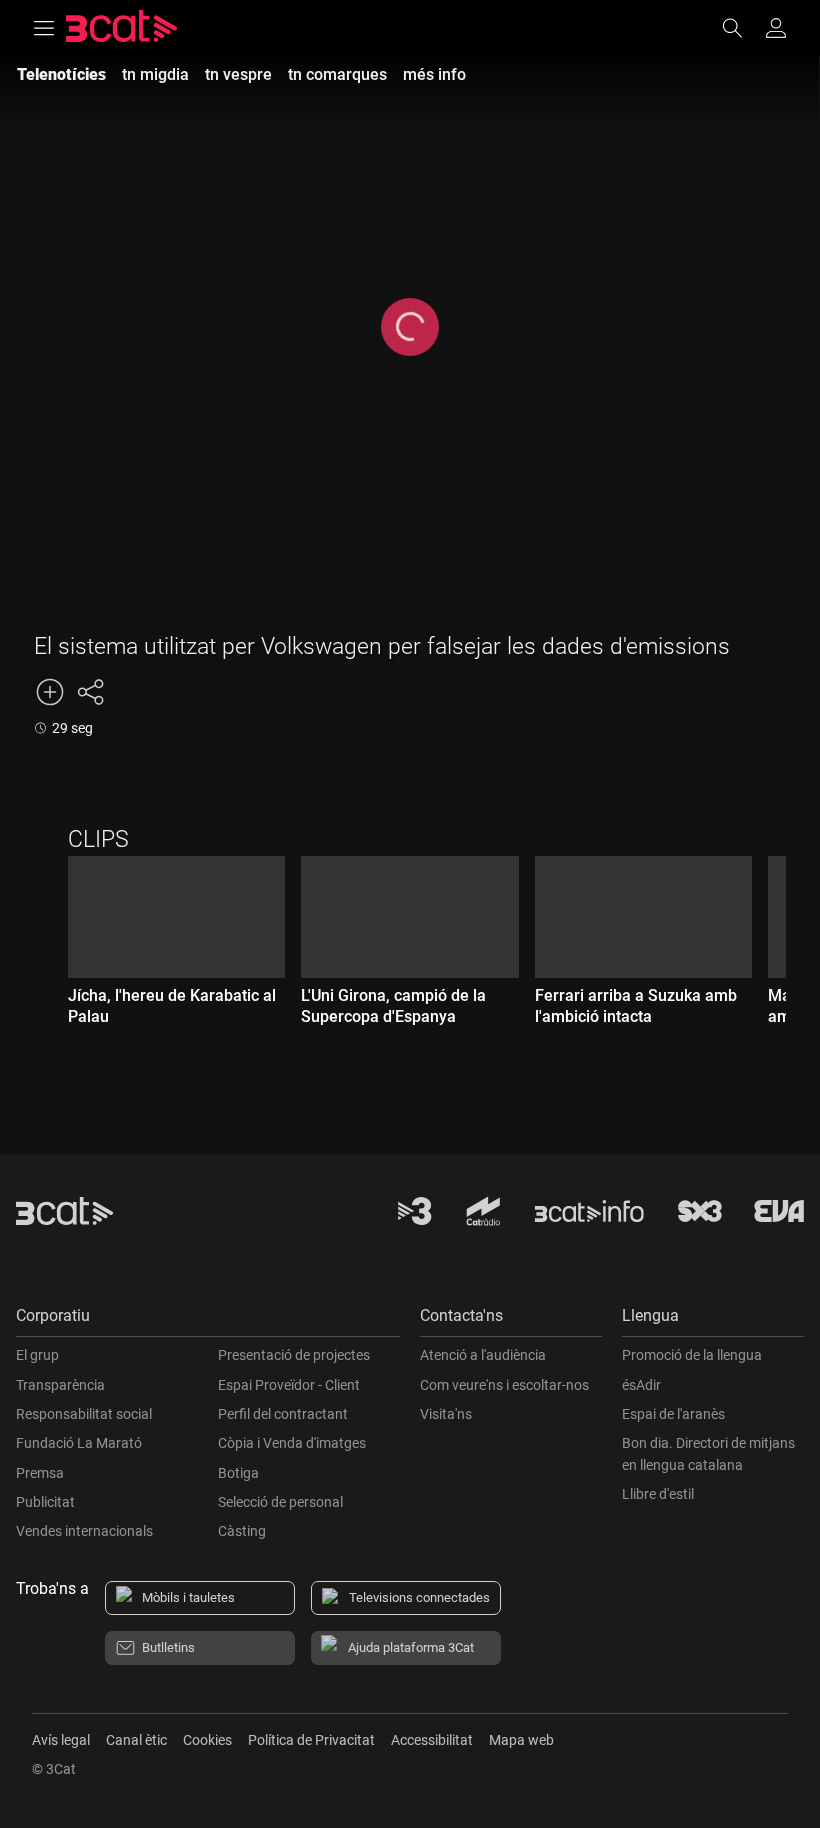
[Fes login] (776, 28)
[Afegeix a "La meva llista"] (50, 692)
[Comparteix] (90, 692)
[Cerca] (742, 28)
